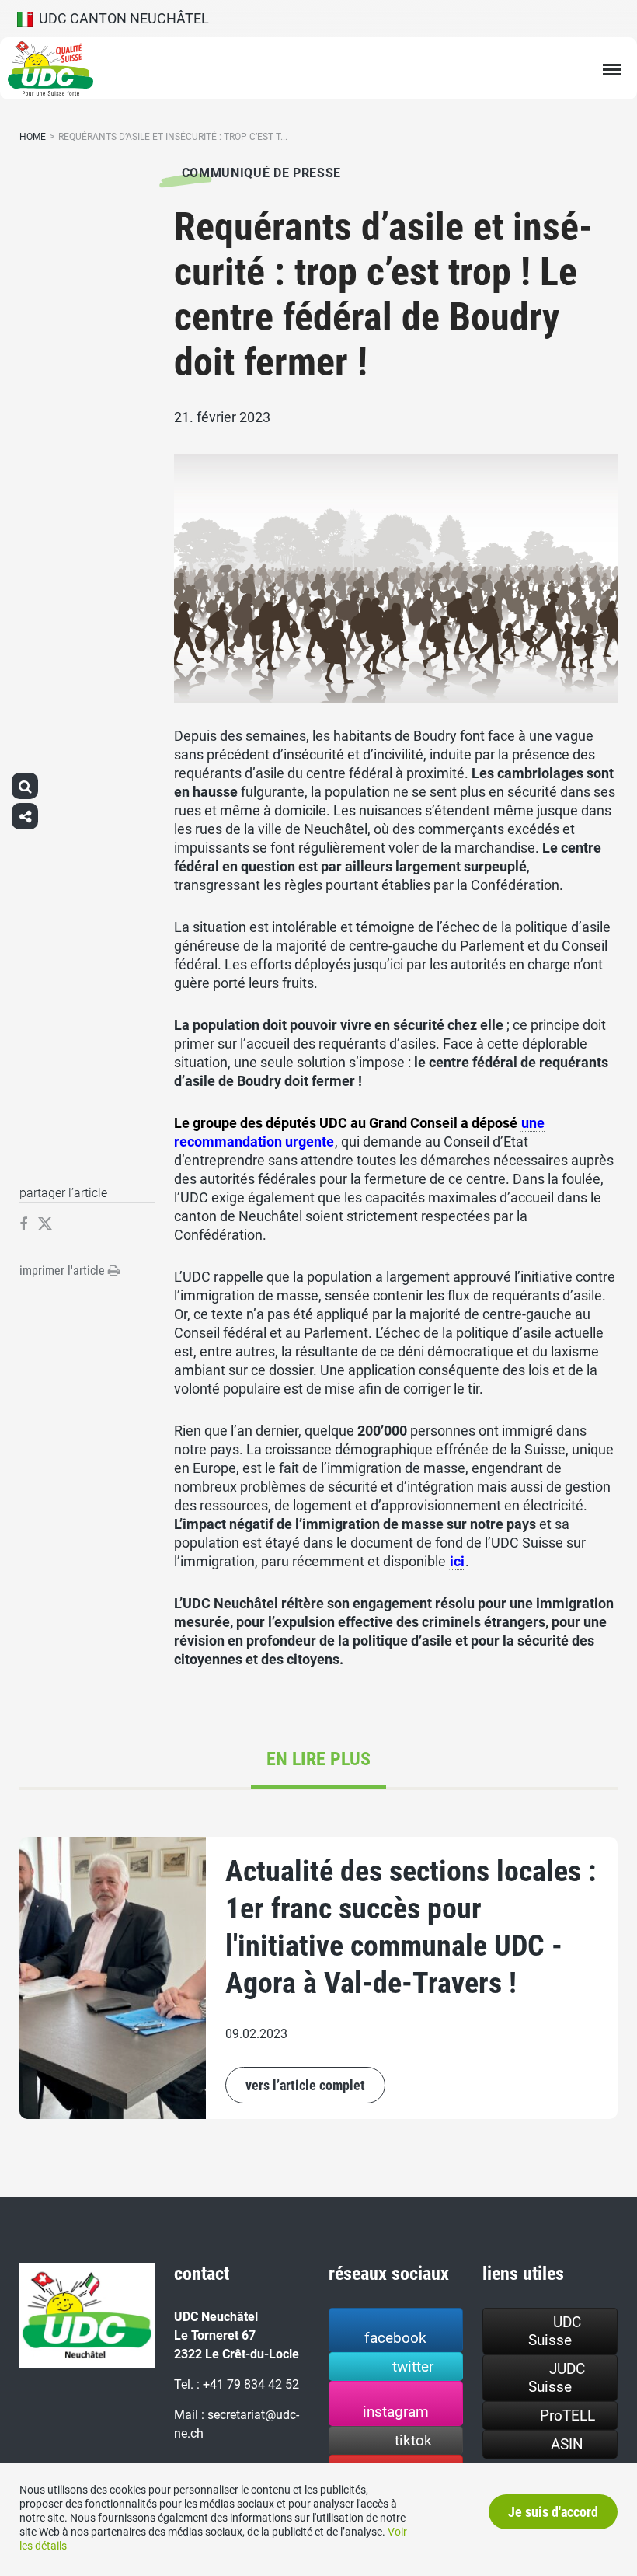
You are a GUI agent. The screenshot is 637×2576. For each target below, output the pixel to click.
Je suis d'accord (553, 2512)
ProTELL (567, 2415)
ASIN (567, 2444)
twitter (413, 2367)
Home (33, 137)
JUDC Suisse (557, 2378)
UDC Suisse (555, 2331)
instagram (396, 2412)
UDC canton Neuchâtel (121, 18)
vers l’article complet (305, 2085)
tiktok (413, 2440)
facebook (395, 2338)
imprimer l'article (64, 1271)
